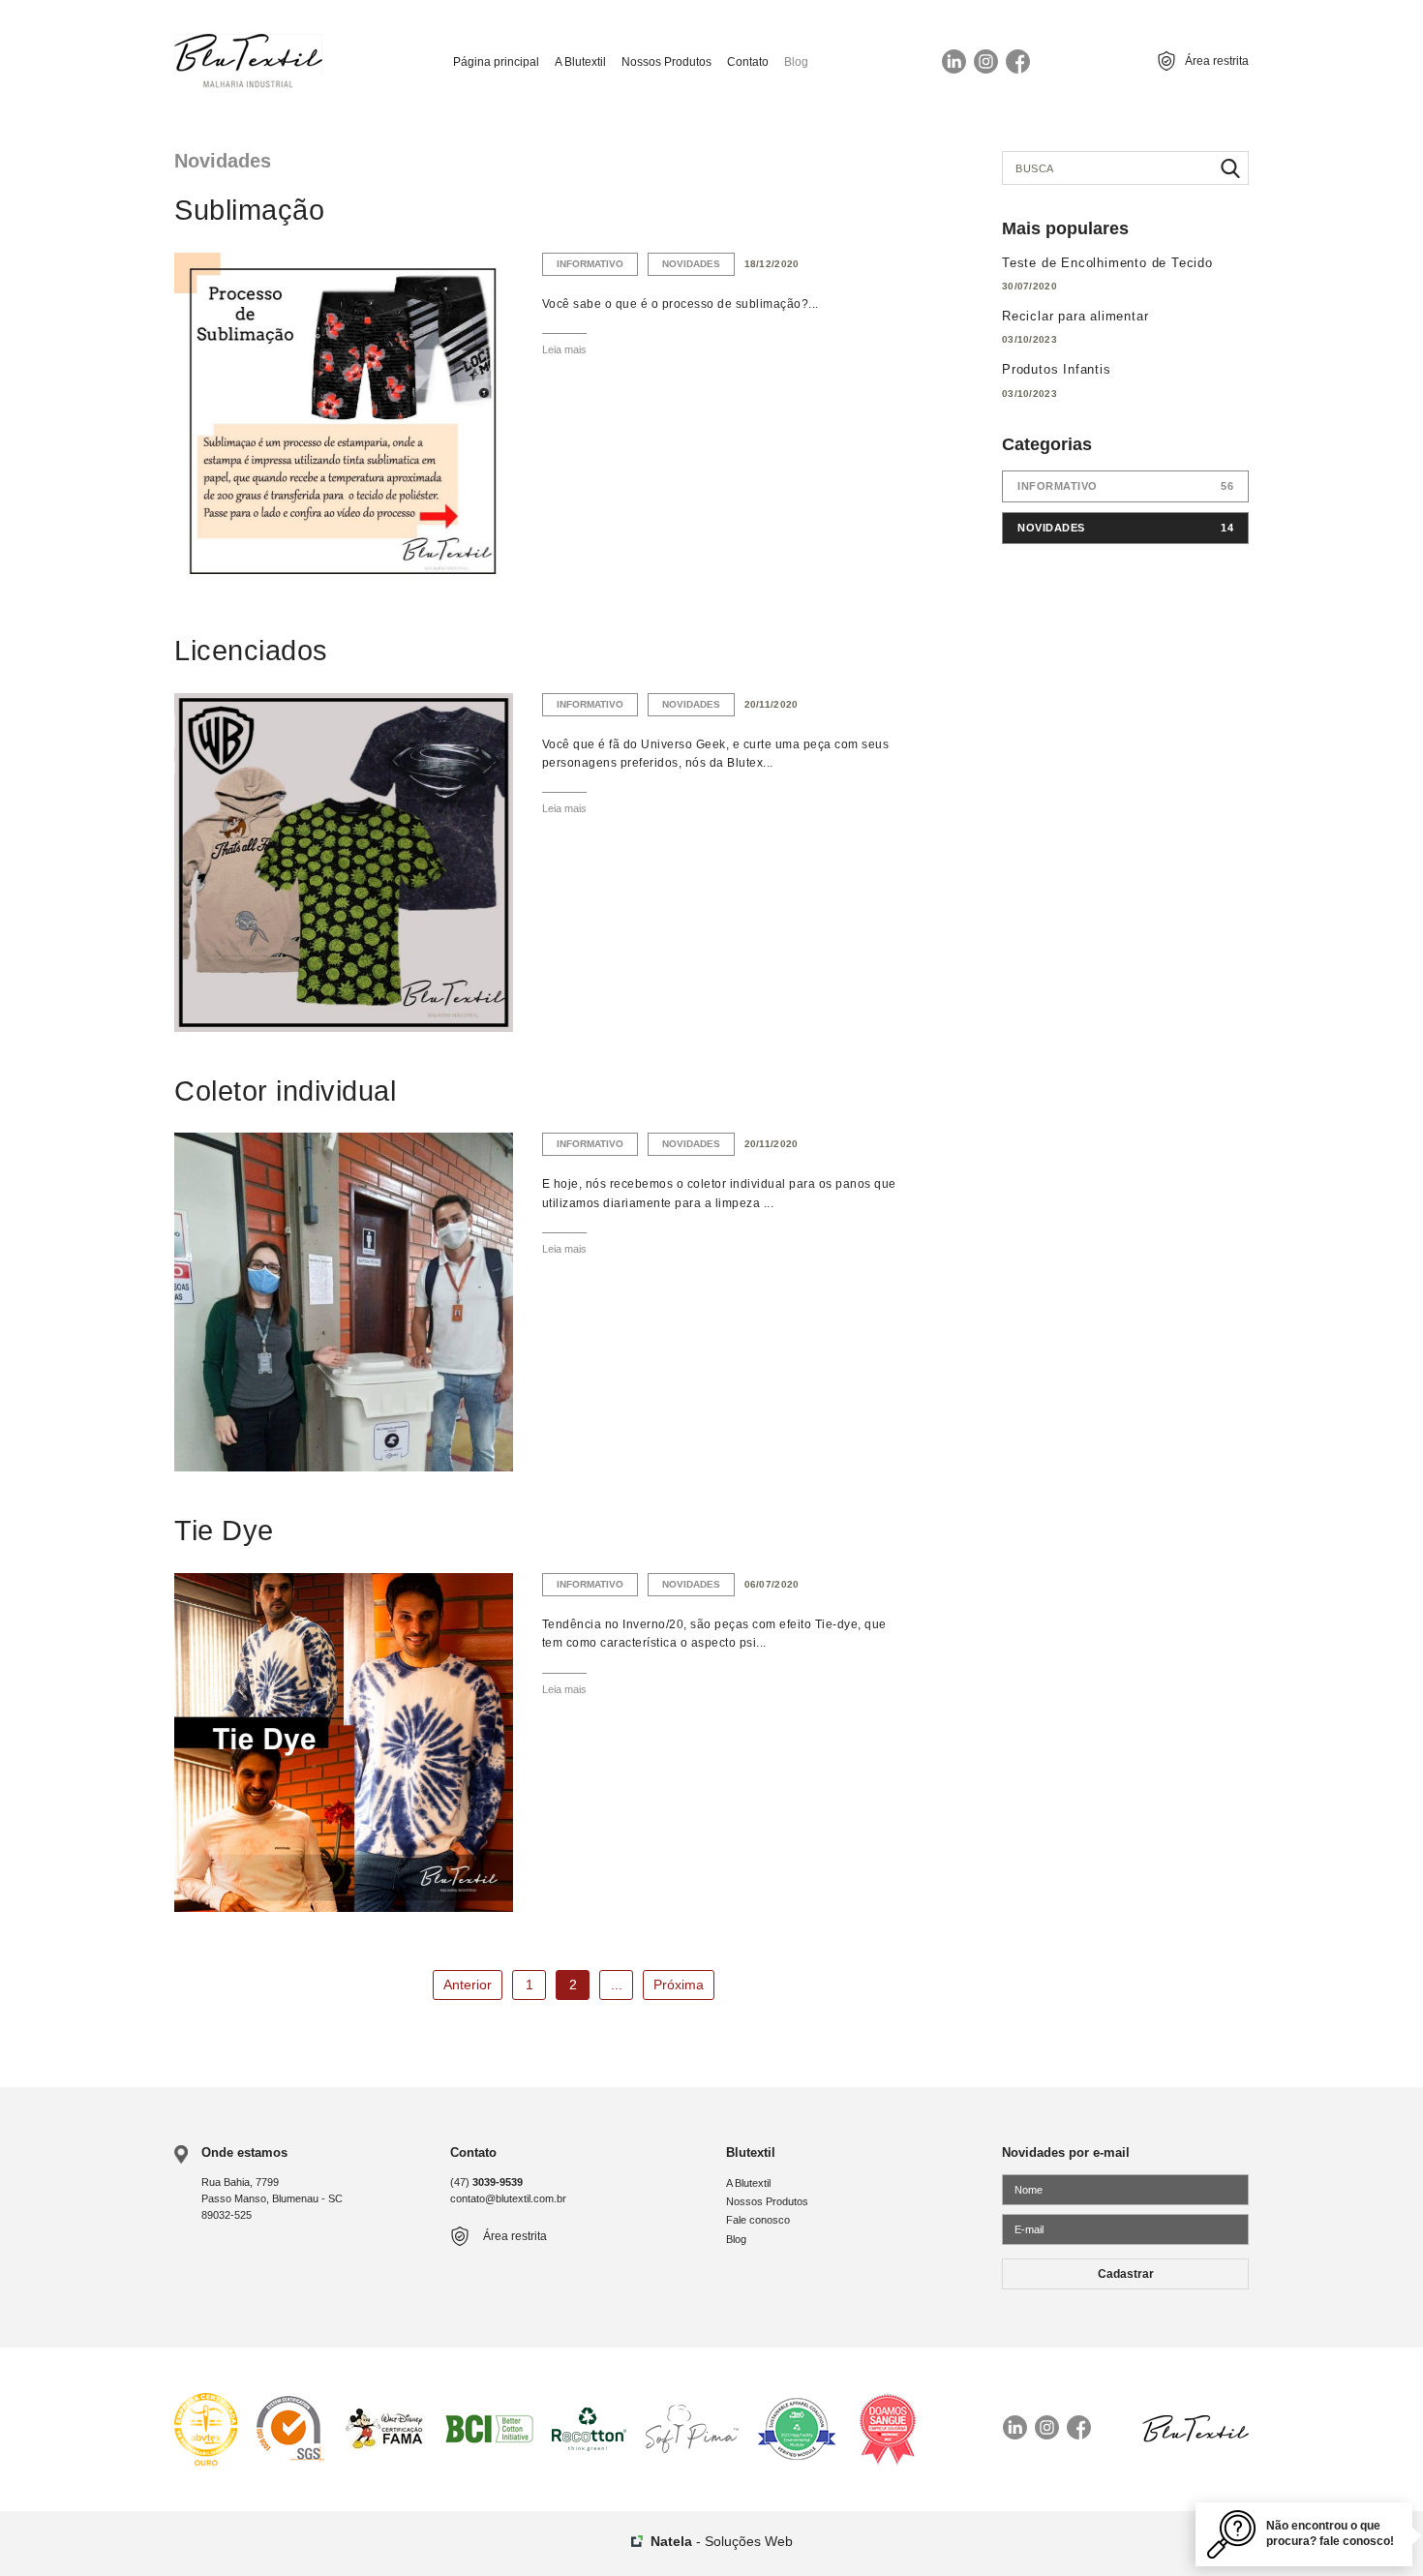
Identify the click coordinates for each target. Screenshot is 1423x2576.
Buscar (1230, 168)
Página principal (496, 62)
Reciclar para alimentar (1075, 316)
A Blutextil (580, 62)
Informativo (590, 264)
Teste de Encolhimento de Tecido (1107, 263)
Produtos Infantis (1057, 369)
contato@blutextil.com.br (508, 2198)
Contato (748, 62)
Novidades (691, 264)
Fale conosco (758, 2220)
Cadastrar (1126, 2274)
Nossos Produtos (666, 62)
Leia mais (564, 349)
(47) (486, 2182)
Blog (796, 62)
